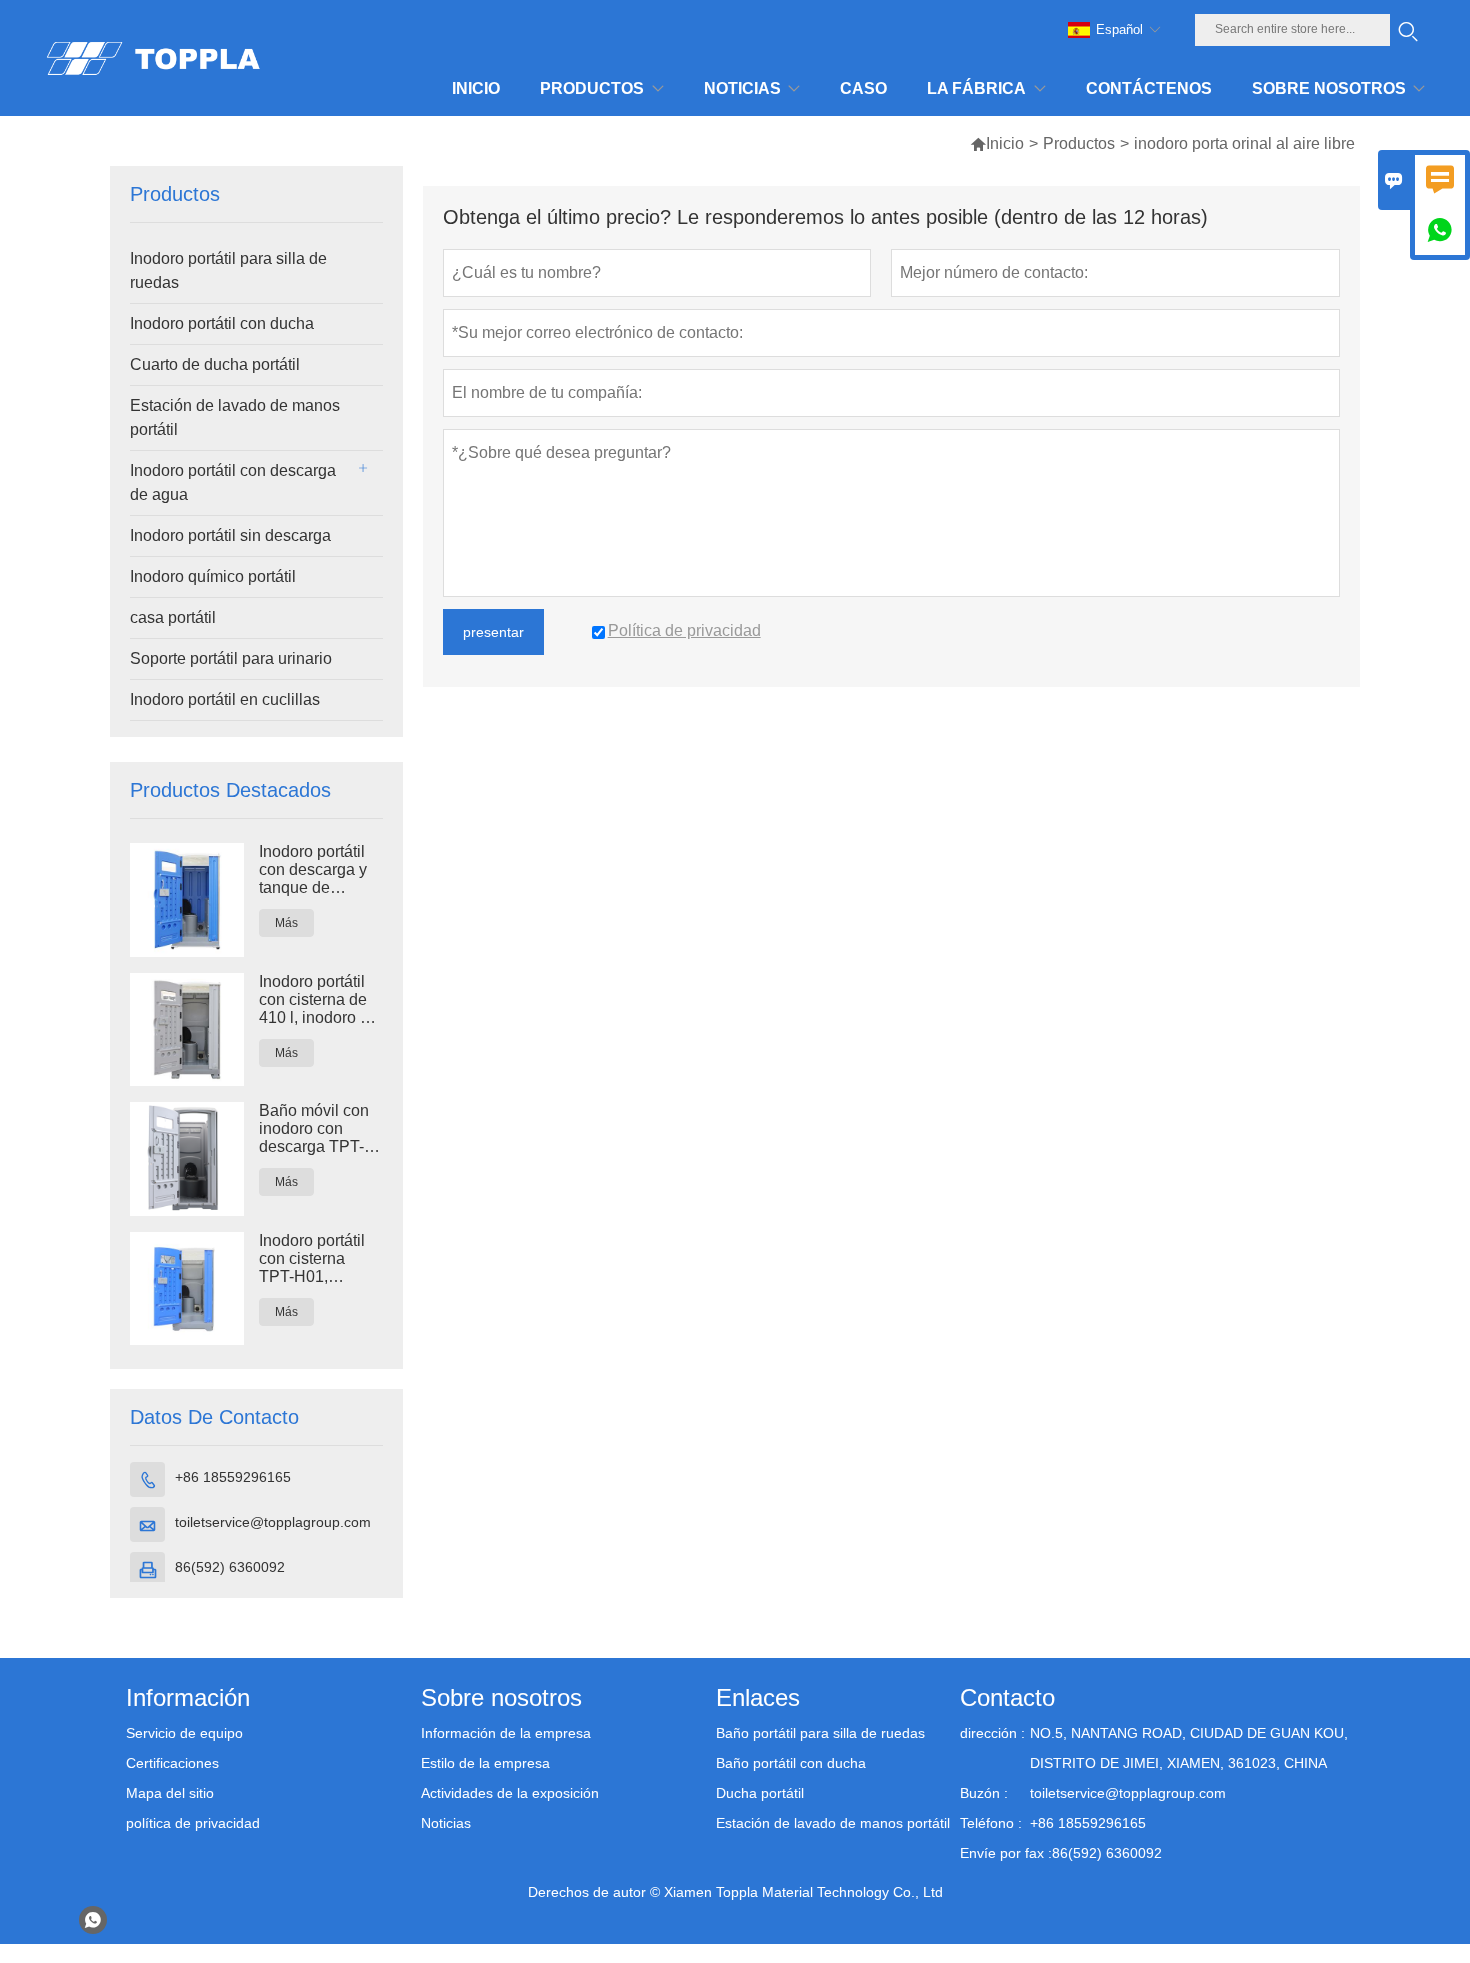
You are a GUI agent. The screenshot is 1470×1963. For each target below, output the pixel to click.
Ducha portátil (760, 1793)
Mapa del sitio (170, 1793)
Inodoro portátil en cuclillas (225, 699)
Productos (1079, 143)
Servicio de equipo (184, 1733)
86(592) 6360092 (230, 1567)
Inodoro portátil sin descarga (230, 535)
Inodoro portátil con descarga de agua (233, 482)
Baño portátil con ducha (791, 1763)
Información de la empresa (506, 1733)
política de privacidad (193, 1823)
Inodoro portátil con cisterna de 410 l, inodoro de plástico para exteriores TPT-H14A (318, 1000)
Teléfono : (991, 1823)
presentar (493, 632)
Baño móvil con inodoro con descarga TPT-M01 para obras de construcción (315, 1129)
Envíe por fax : (1006, 1853)
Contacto (1007, 1697)
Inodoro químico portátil (213, 576)
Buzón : (984, 1793)
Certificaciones (172, 1763)
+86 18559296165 (233, 1477)
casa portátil (173, 617)
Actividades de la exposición (510, 1793)
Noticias (446, 1823)
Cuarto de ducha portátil (215, 364)
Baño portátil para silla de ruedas (820, 1733)
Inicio (1005, 143)
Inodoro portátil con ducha (222, 323)
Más (286, 923)
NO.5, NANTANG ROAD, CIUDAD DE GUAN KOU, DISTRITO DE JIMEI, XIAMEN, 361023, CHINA (1189, 1748)
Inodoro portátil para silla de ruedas (228, 270)
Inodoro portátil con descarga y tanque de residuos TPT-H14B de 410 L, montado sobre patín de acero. (314, 870)
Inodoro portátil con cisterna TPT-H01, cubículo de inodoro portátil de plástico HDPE (312, 1259)
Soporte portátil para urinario (231, 658)
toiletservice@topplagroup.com (273, 1522)
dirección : (992, 1733)
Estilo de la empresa (485, 1763)
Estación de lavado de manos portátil (235, 417)
